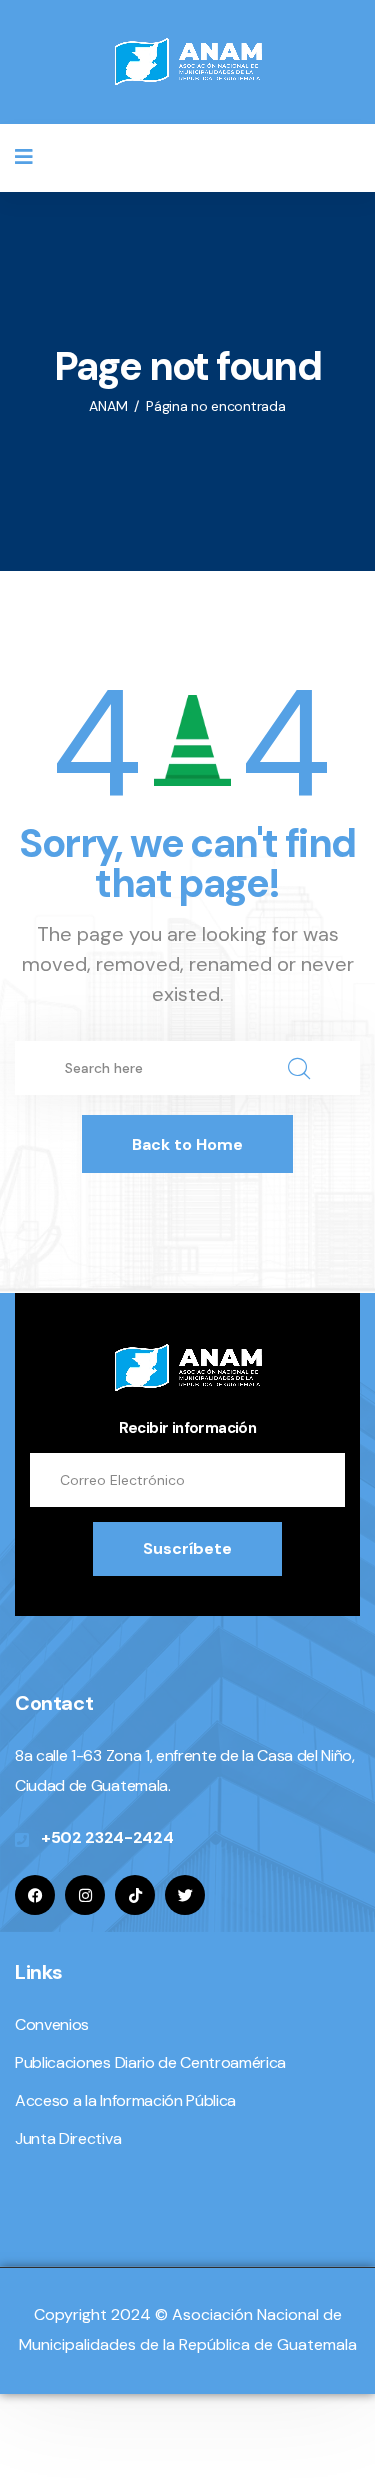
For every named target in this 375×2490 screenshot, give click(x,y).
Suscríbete (187, 1548)
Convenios (52, 2024)
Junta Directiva (68, 2138)
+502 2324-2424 (107, 1837)
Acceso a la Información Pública (125, 2100)
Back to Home (187, 1144)
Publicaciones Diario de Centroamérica (150, 2062)
